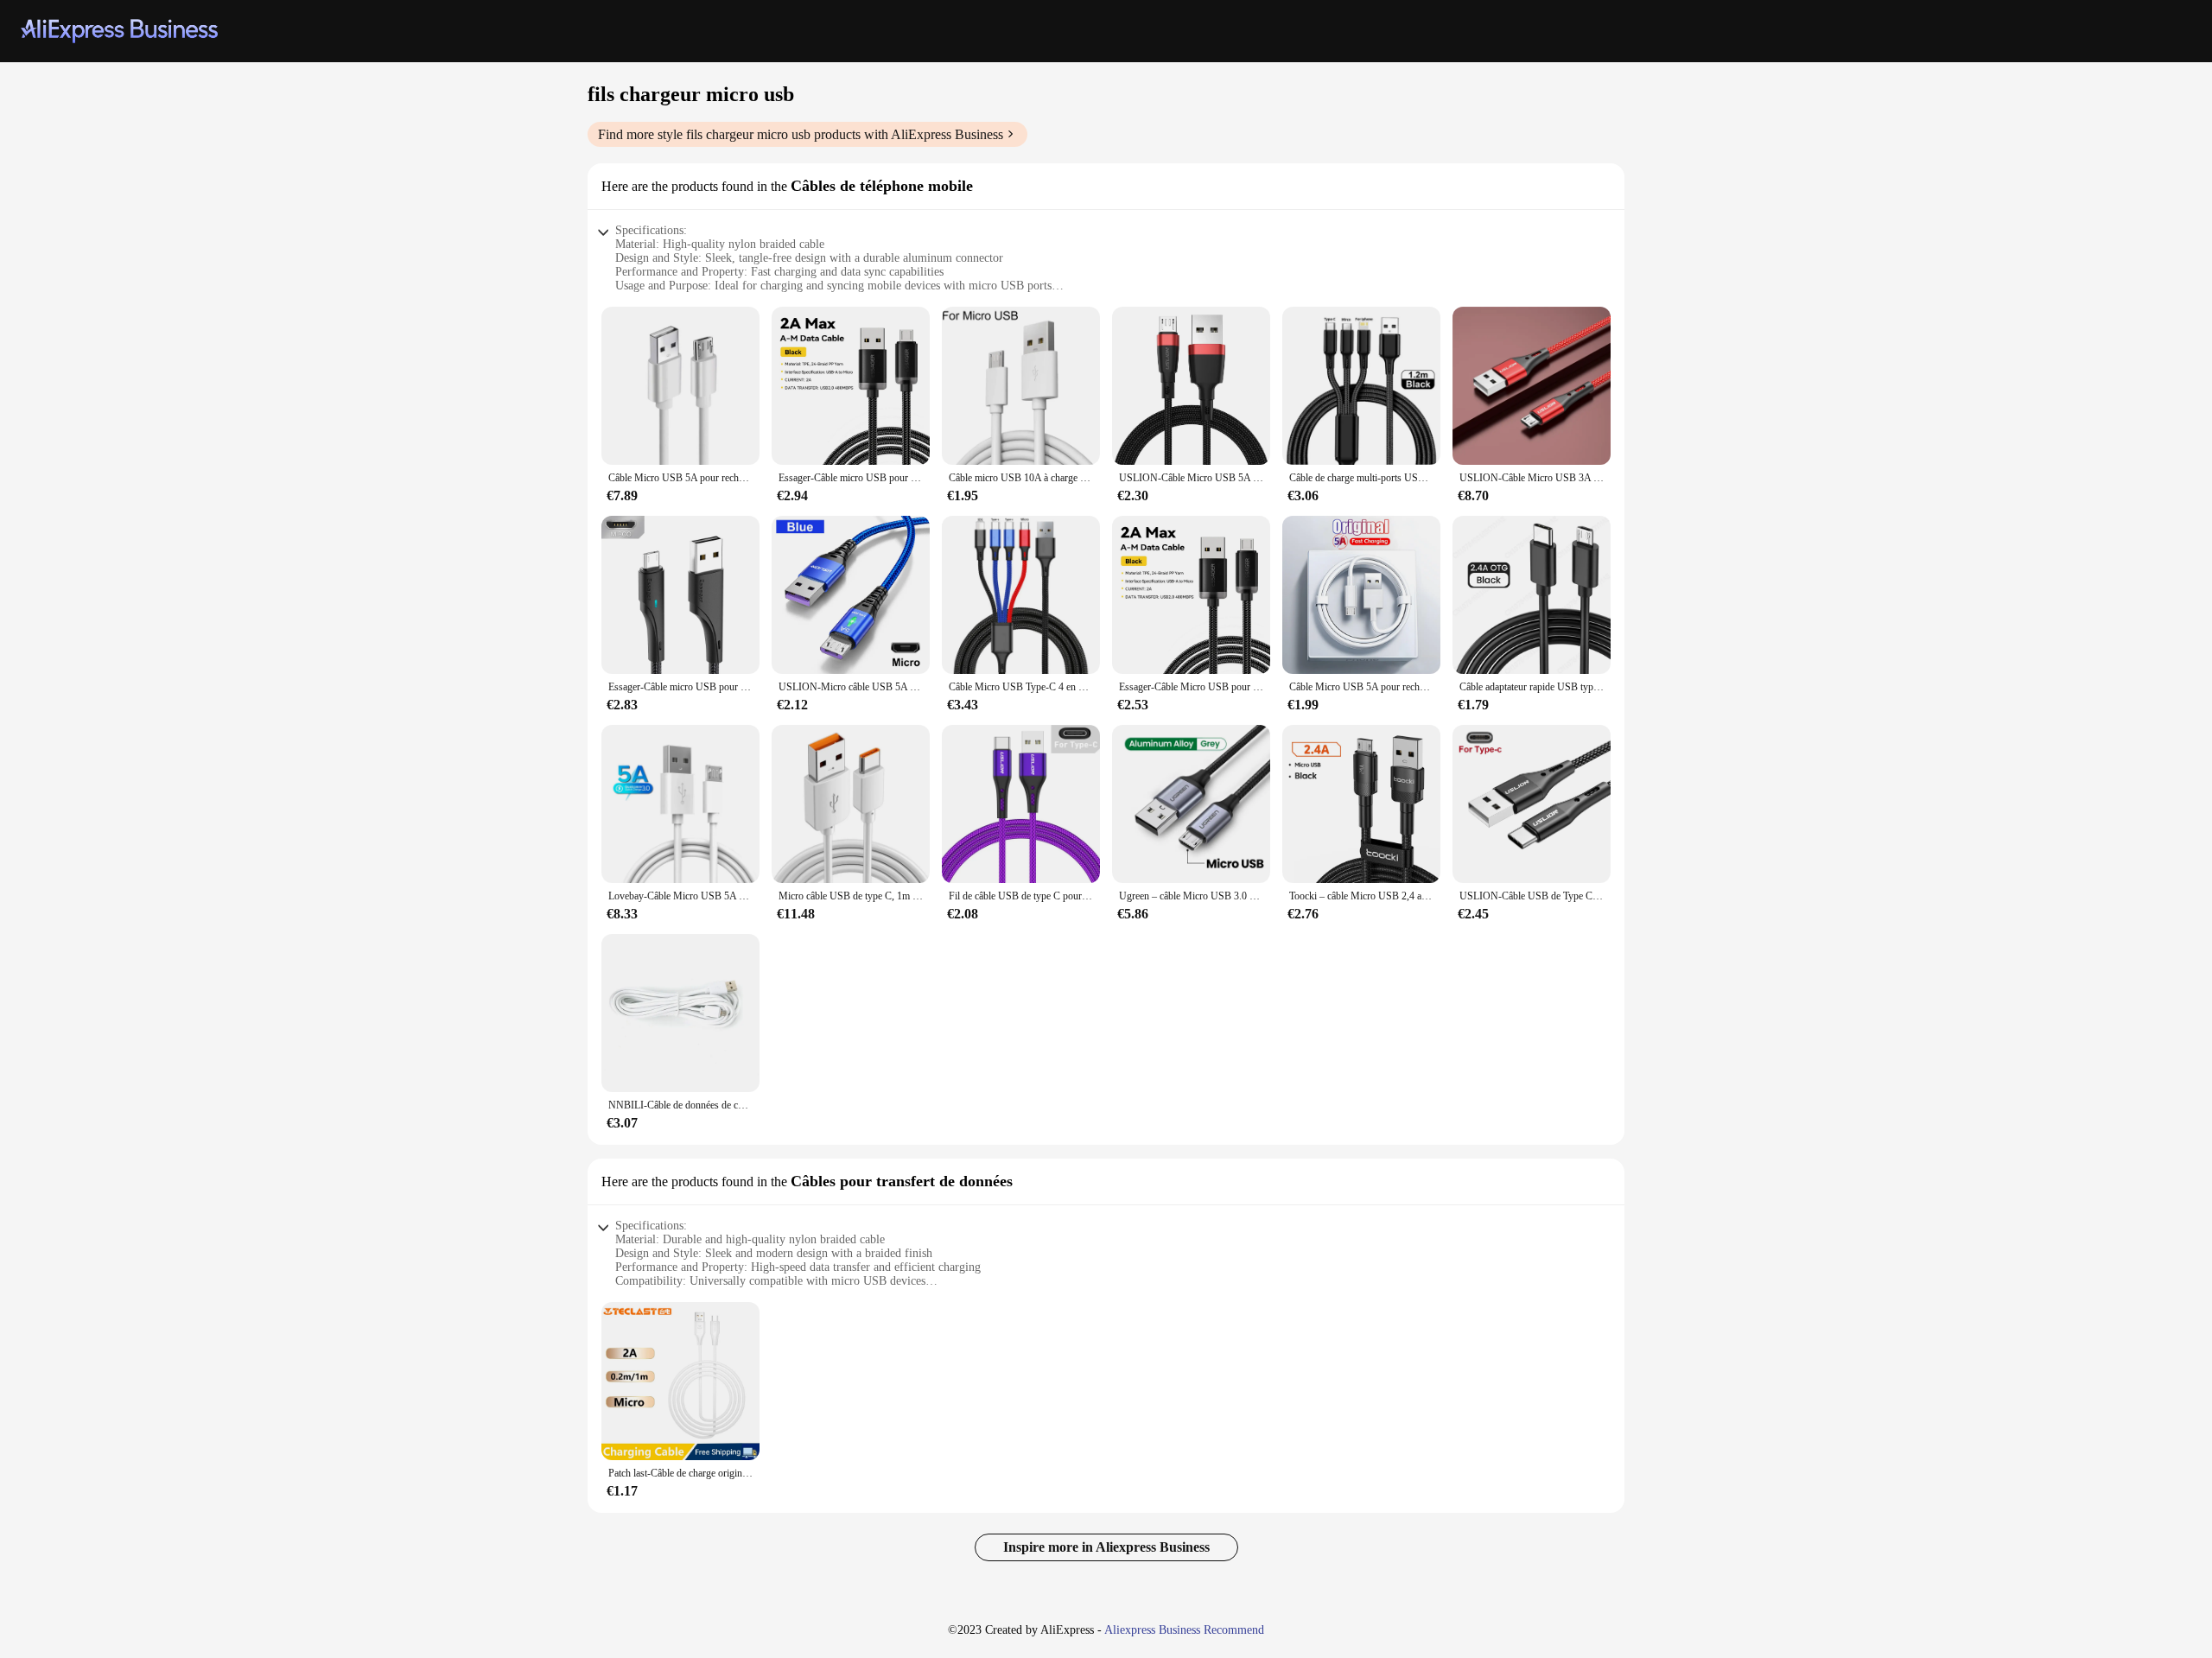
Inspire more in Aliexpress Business (1106, 1547)
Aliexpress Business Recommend (1184, 1630)
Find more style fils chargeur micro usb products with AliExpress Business (801, 134)
